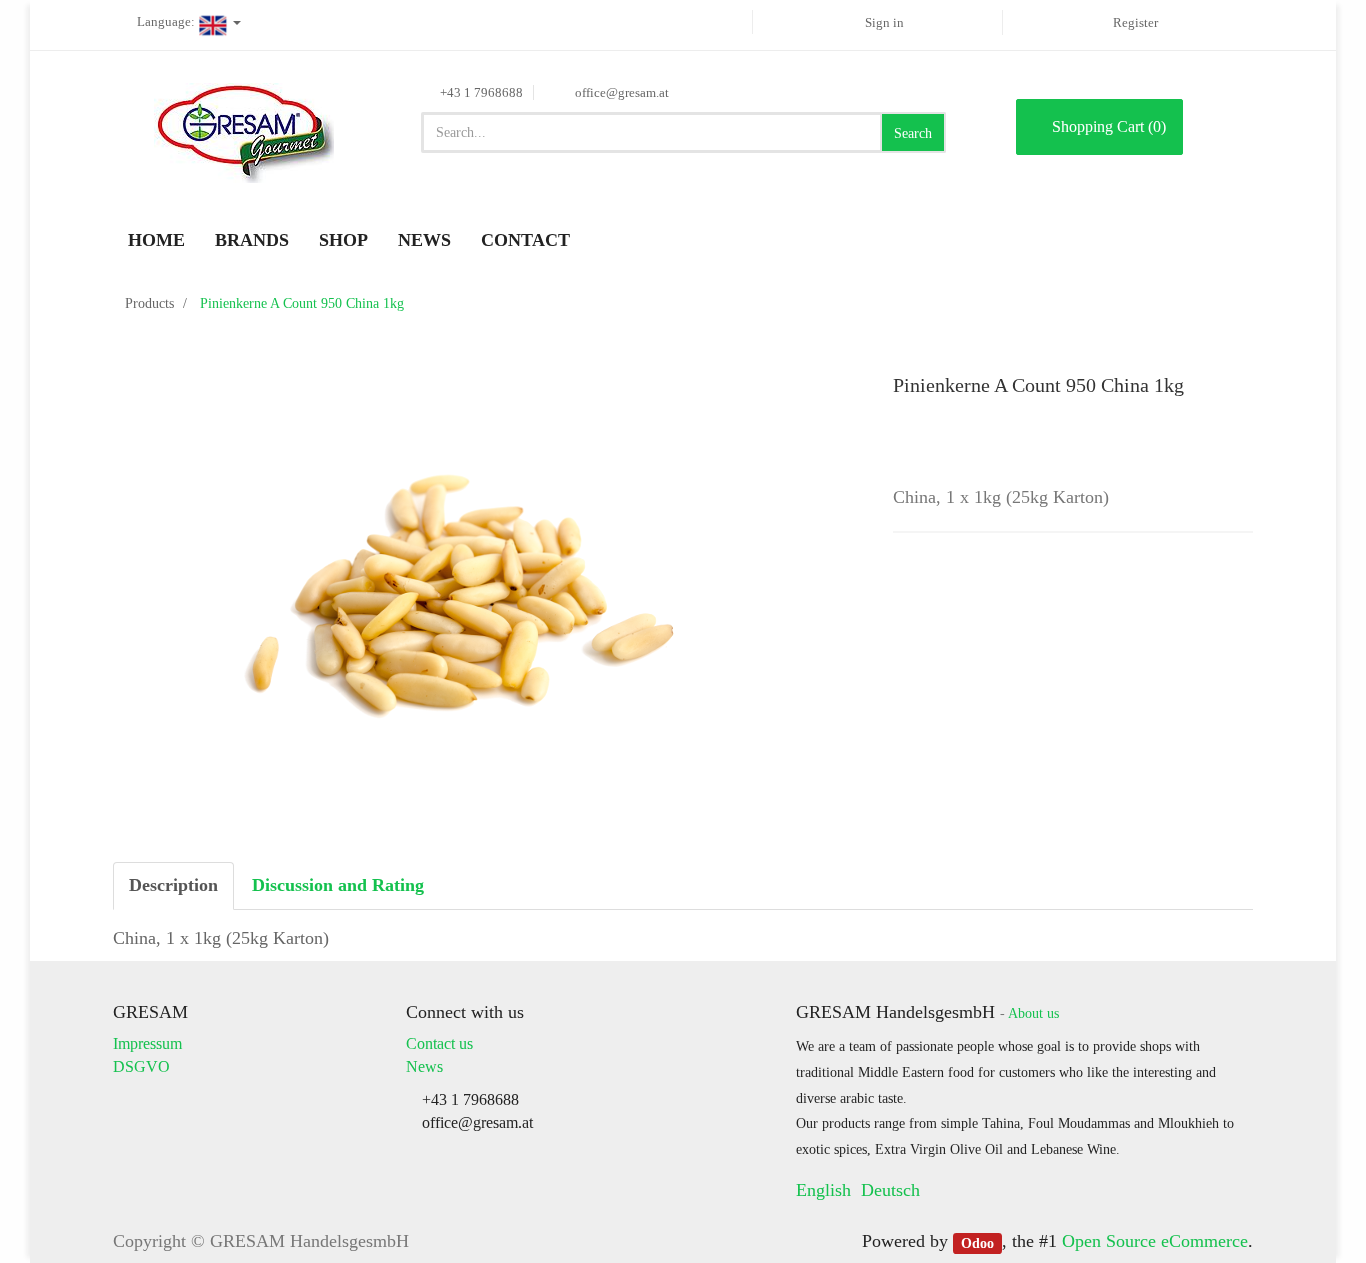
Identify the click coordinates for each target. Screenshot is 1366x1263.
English (823, 1190)
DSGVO (141, 1066)
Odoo (977, 1242)
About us (1033, 1013)
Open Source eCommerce (1155, 1241)
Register (1135, 22)
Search (913, 133)
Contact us (439, 1043)
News (424, 1066)
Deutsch (890, 1190)
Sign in (884, 22)
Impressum (147, 1043)
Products (149, 303)
